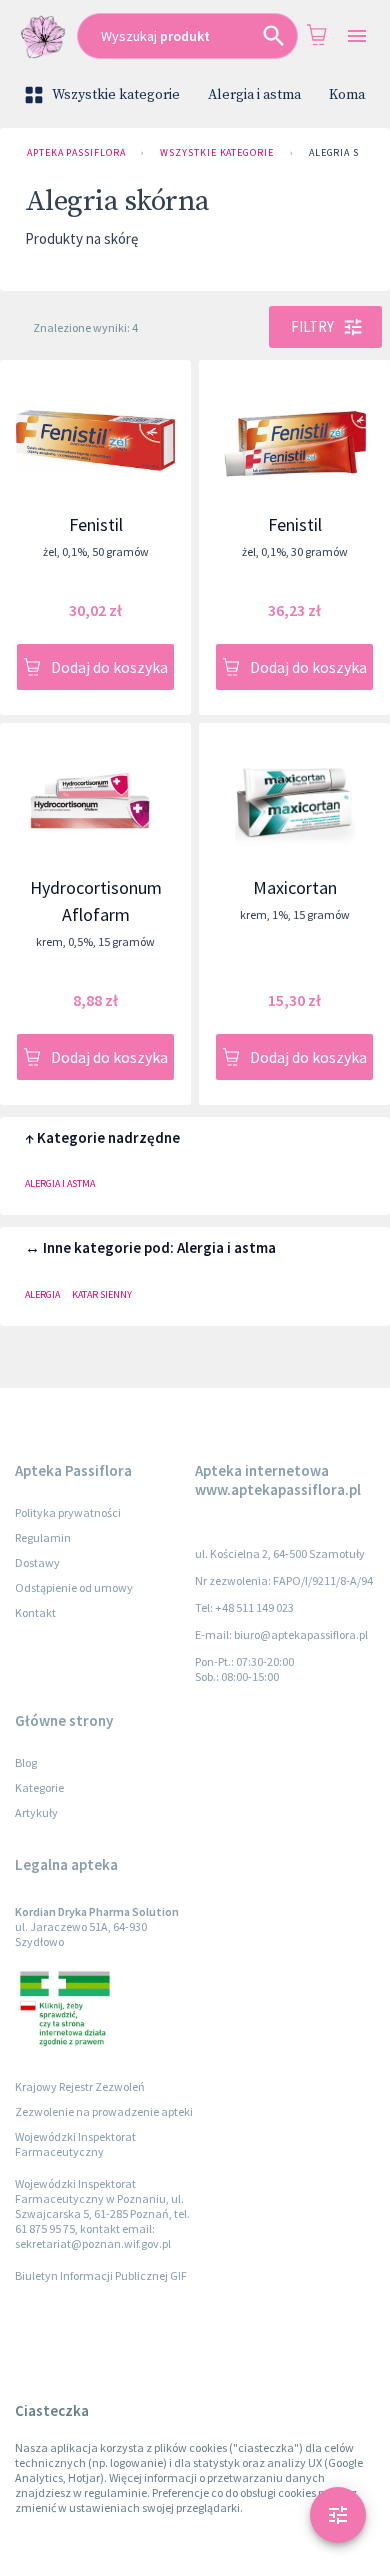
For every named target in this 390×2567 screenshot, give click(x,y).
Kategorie (39, 1787)
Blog (26, 1762)
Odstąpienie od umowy (74, 1587)
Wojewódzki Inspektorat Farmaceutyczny (75, 2144)
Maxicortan (295, 887)
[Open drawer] (356, 36)
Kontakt (35, 1612)
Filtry (312, 326)
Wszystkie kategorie (116, 95)
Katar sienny (102, 1294)
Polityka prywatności (68, 1512)
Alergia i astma (254, 95)
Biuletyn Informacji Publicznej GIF (101, 2275)
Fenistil (96, 524)
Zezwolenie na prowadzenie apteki (104, 2111)
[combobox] (187, 36)
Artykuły (36, 1812)
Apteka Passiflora (76, 152)
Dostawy (37, 1562)
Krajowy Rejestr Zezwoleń (80, 2086)
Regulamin (43, 1537)
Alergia (42, 1294)
